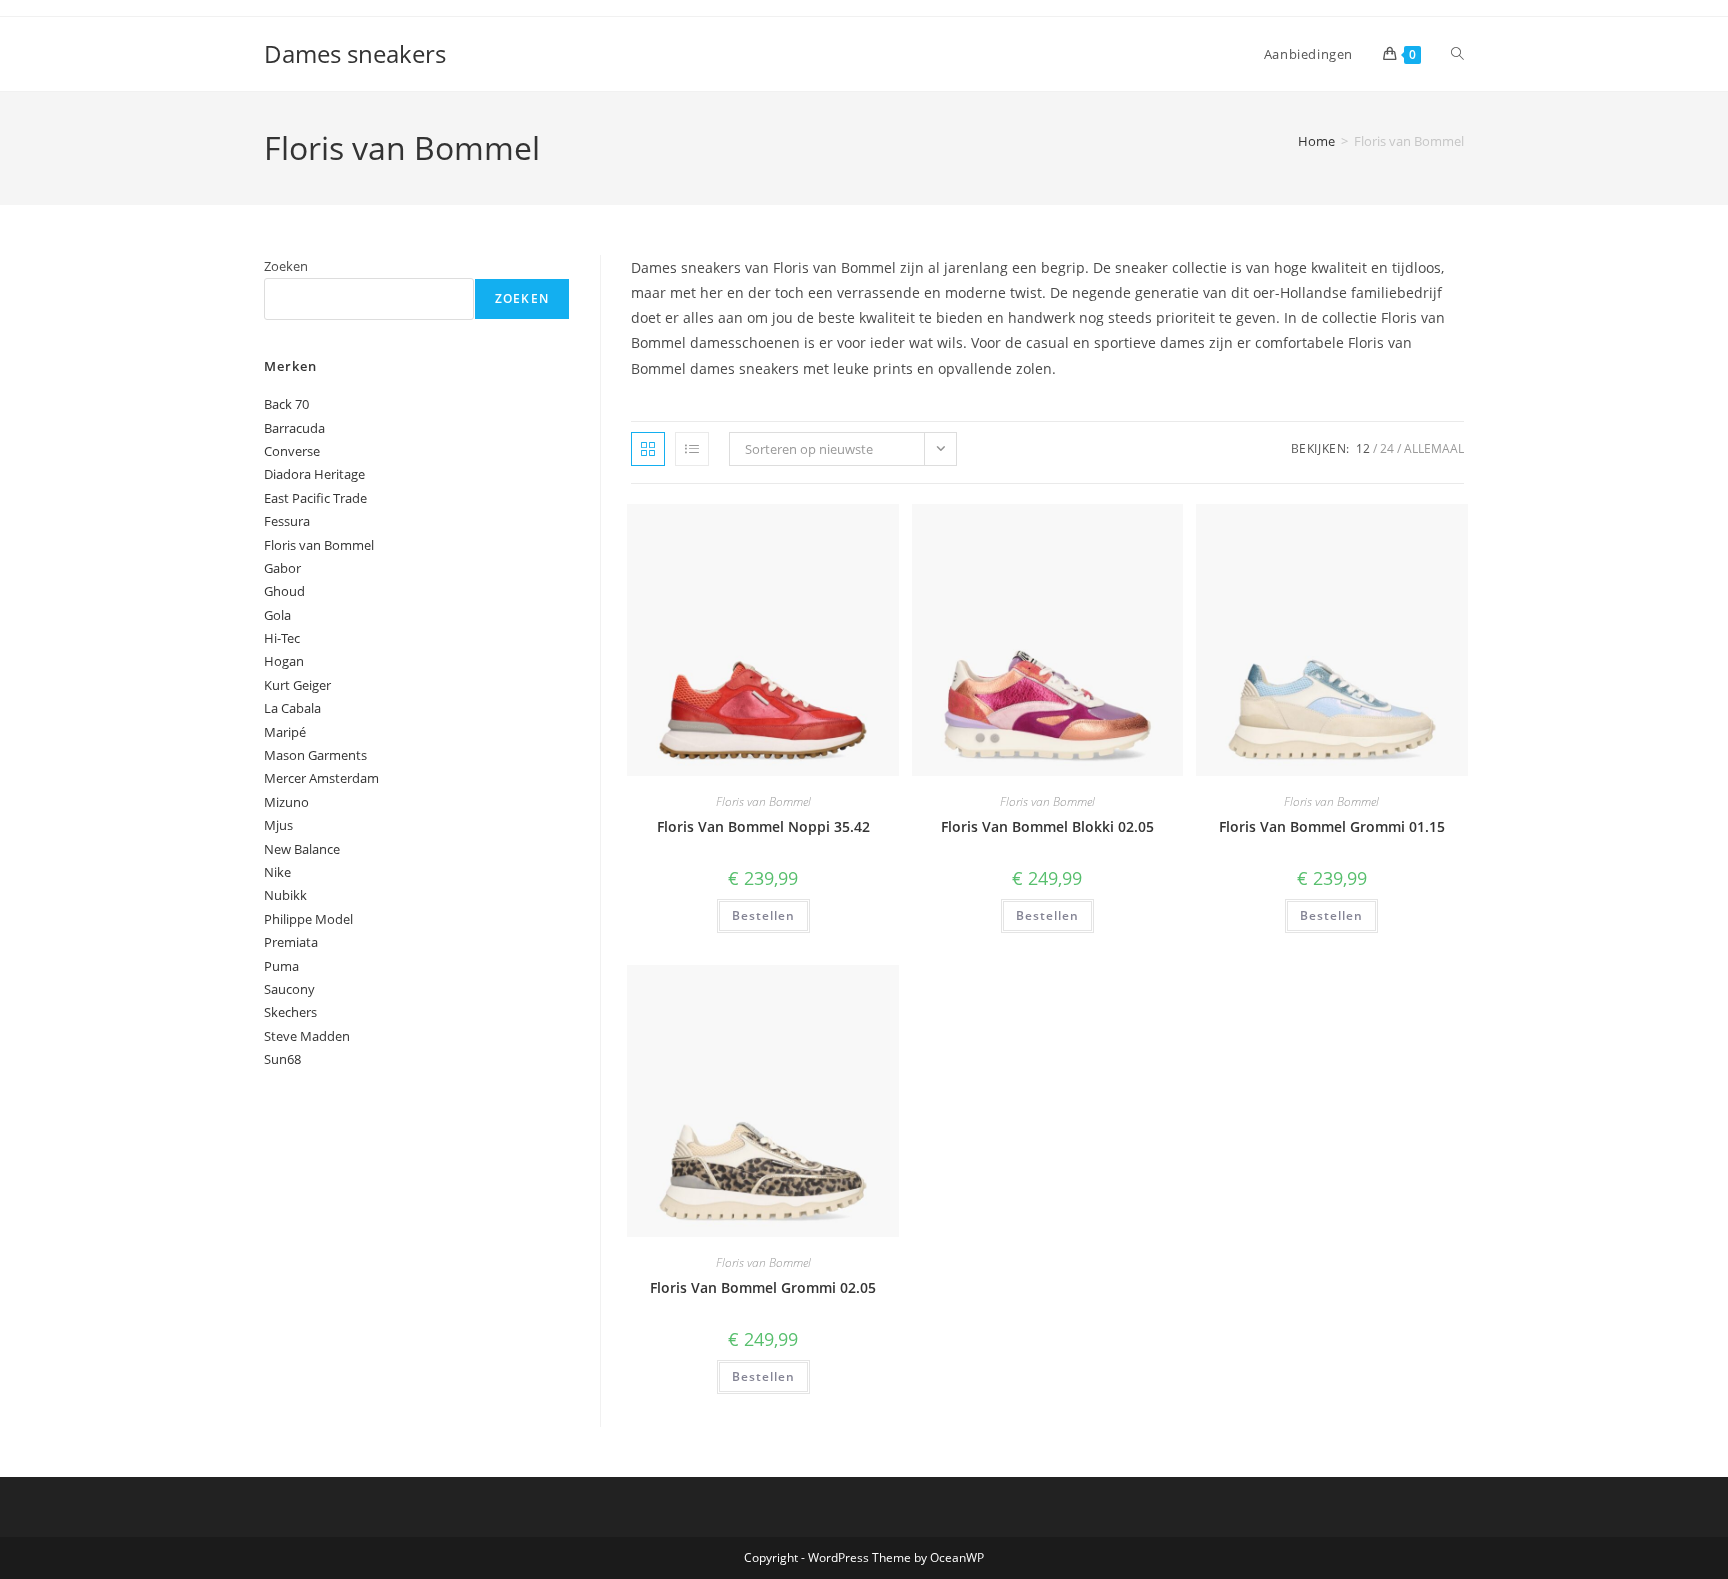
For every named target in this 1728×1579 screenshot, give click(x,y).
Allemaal (1434, 448)
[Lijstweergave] (692, 449)
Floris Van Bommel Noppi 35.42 (763, 826)
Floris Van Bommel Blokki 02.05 (1047, 826)
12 (1363, 448)
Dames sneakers (355, 53)
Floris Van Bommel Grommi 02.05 (763, 1287)
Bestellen (763, 915)
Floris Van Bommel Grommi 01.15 (1332, 826)
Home (1316, 141)
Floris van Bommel (763, 801)
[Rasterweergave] (648, 449)
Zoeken (286, 266)
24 (1387, 448)
